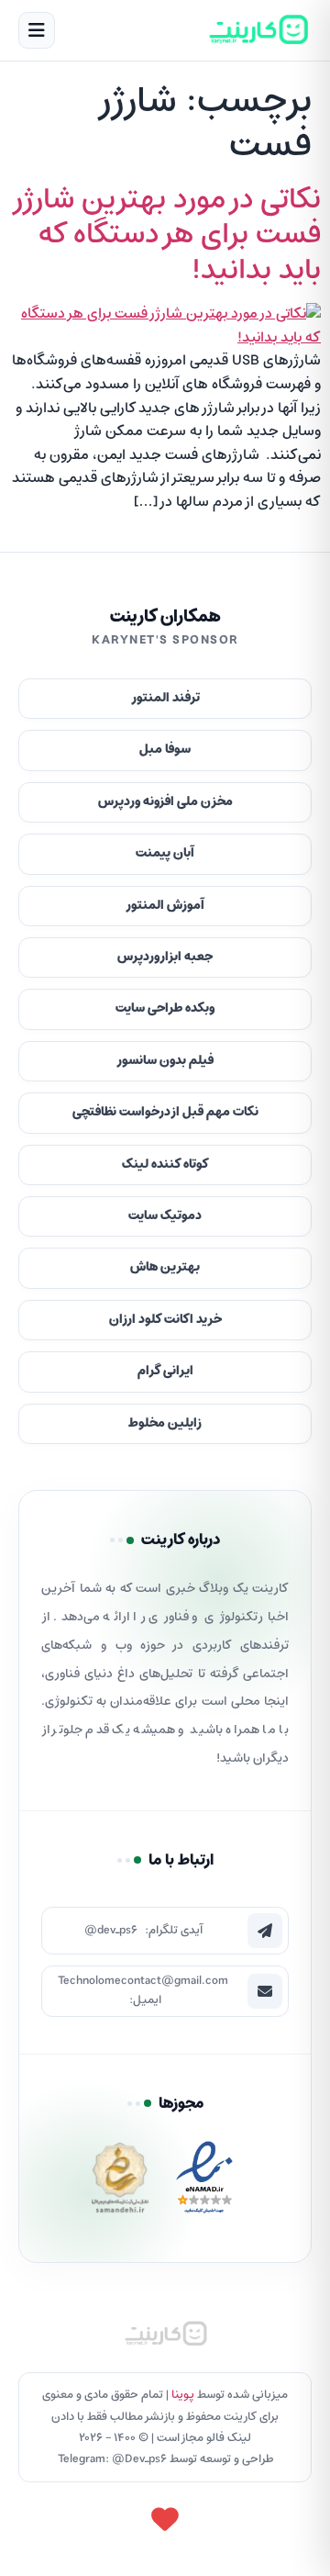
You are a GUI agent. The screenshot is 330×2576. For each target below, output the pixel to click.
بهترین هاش (165, 1267)
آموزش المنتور (165, 906)
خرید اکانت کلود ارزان (165, 1320)
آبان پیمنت (165, 853)
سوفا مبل (165, 750)
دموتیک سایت (165, 1216)
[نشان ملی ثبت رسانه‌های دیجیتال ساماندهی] (120, 2183)
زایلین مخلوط (165, 1423)
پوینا (183, 2395)
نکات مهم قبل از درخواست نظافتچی (165, 1112)
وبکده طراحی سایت (165, 1008)
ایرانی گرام (165, 1371)
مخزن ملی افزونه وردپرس (165, 802)
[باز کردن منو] (37, 30)
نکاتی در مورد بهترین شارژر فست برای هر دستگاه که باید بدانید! (166, 235)
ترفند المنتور (165, 698)
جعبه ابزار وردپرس (165, 957)
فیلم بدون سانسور (165, 1061)
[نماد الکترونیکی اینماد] (204, 2183)
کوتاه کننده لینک (165, 1165)
